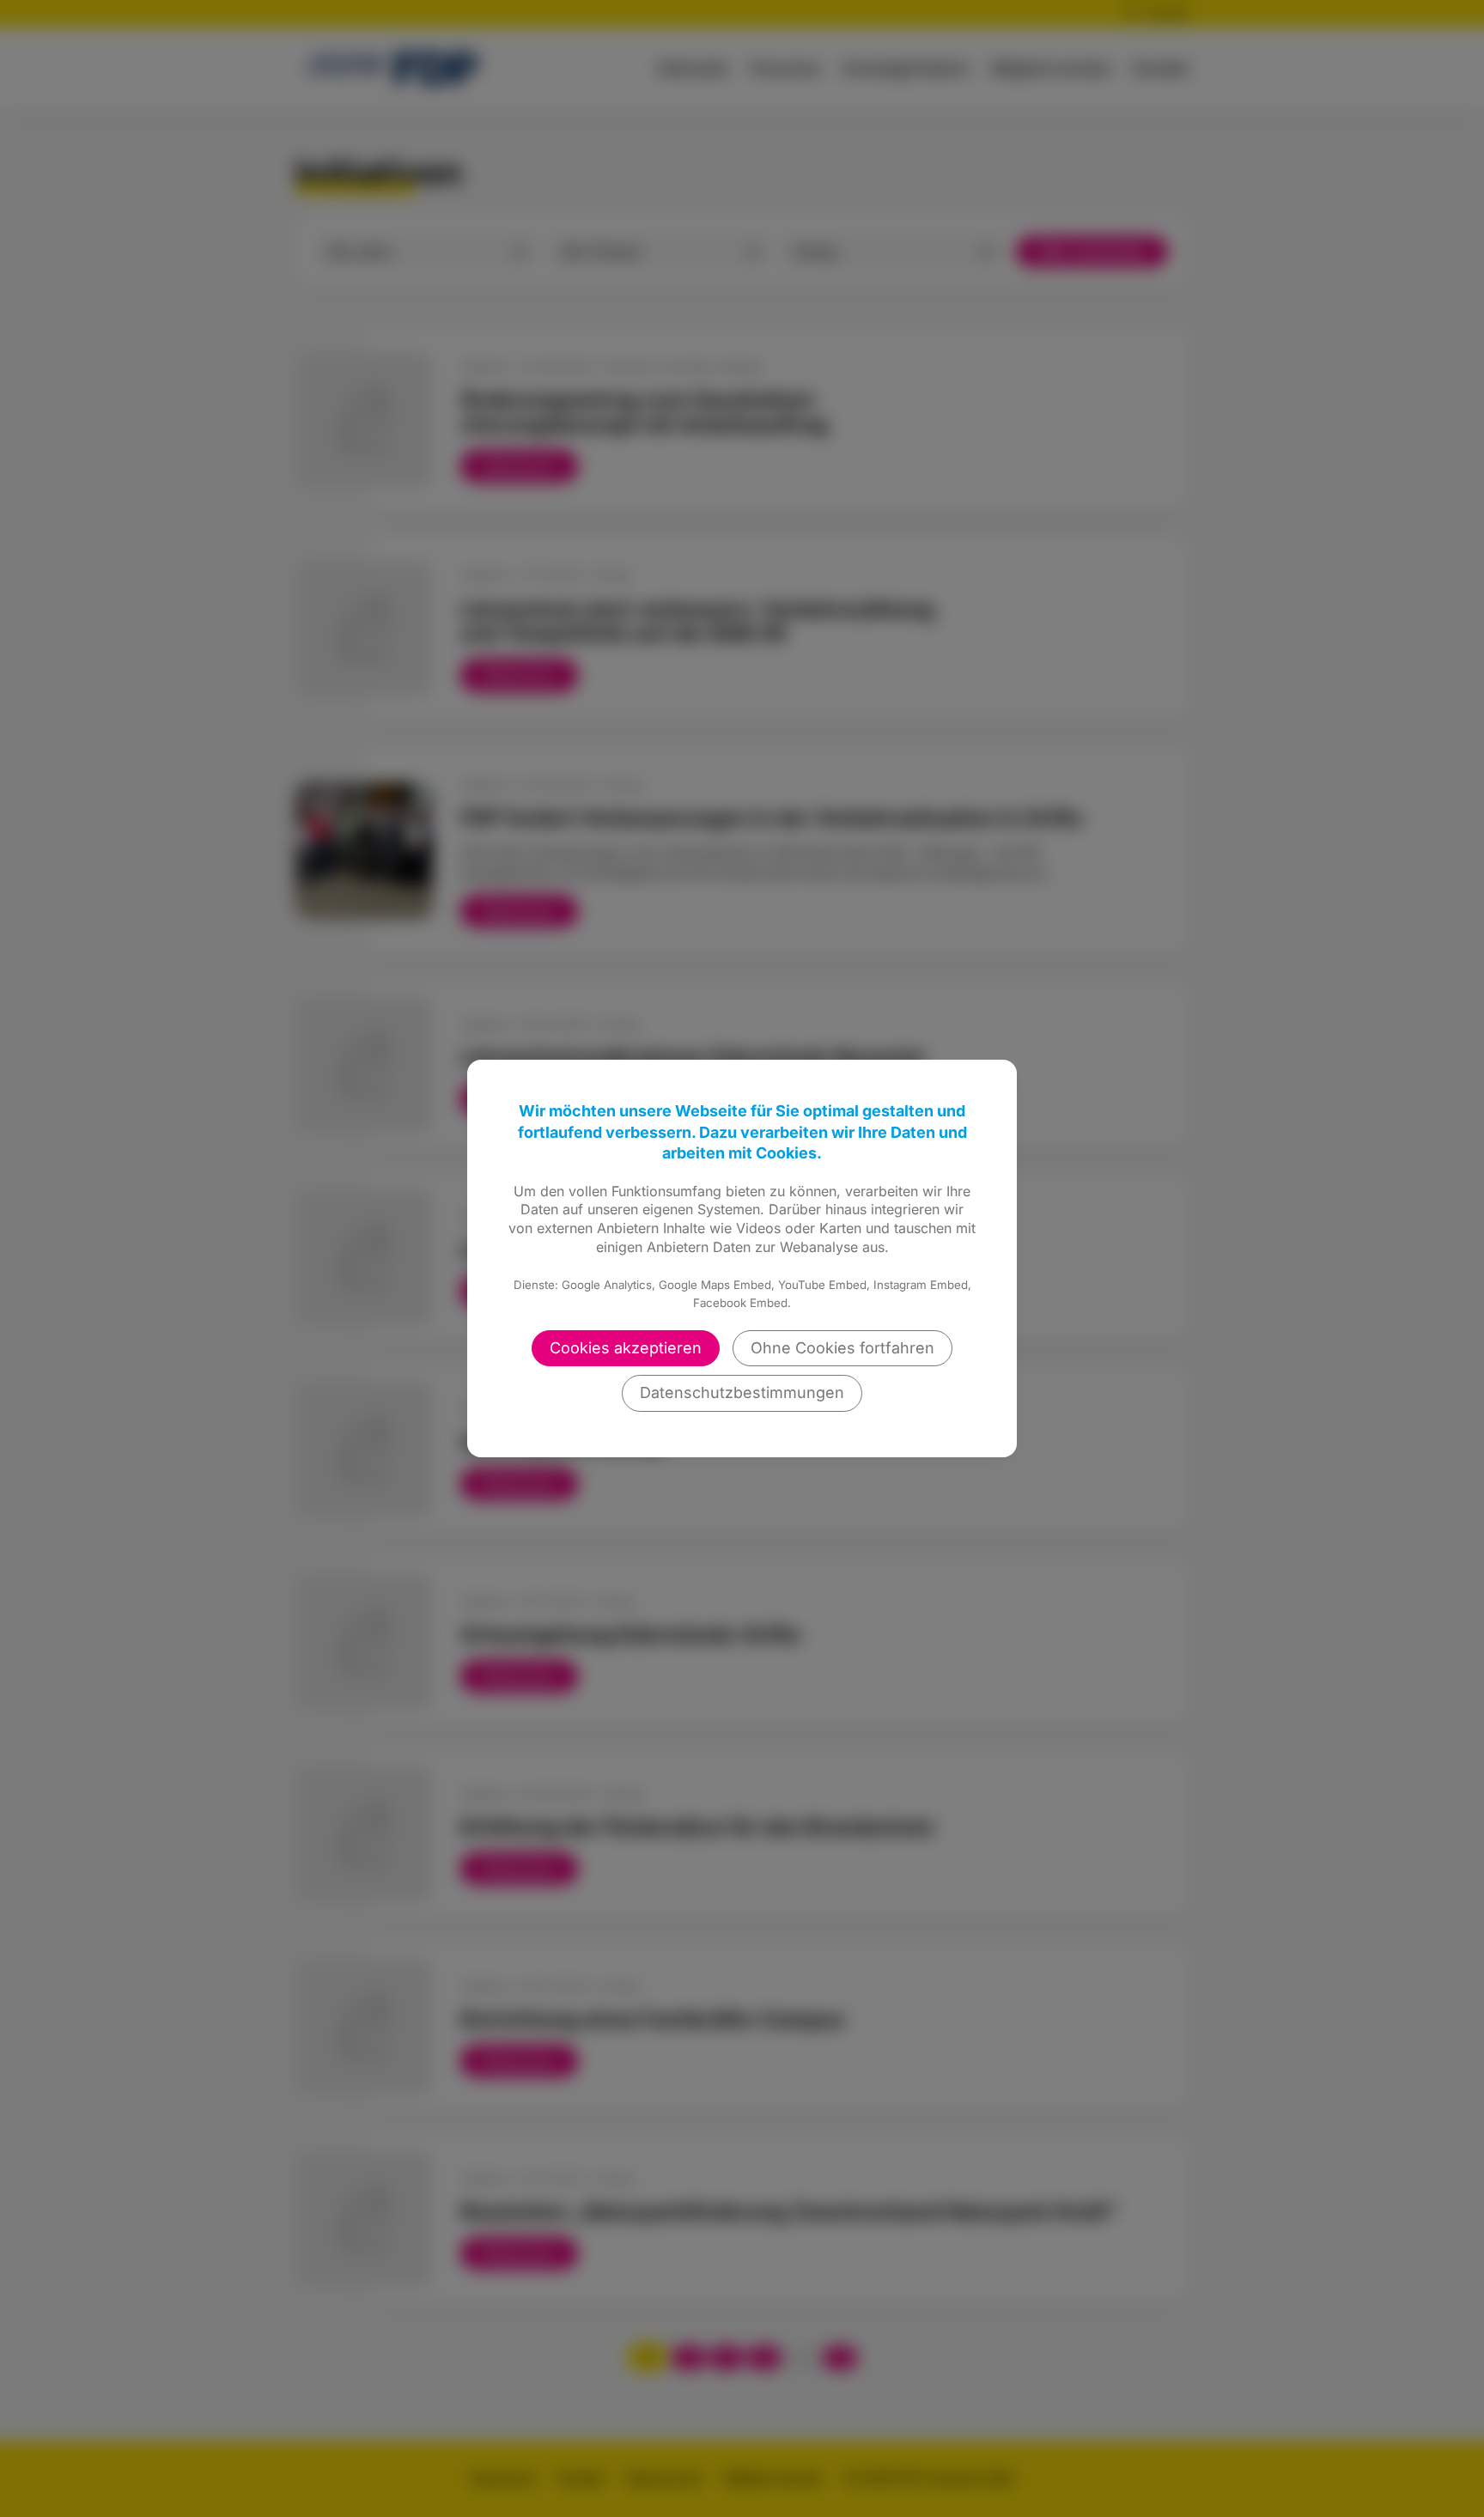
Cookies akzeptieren (626, 1348)
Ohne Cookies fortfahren (842, 1348)
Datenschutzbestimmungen (742, 1392)
